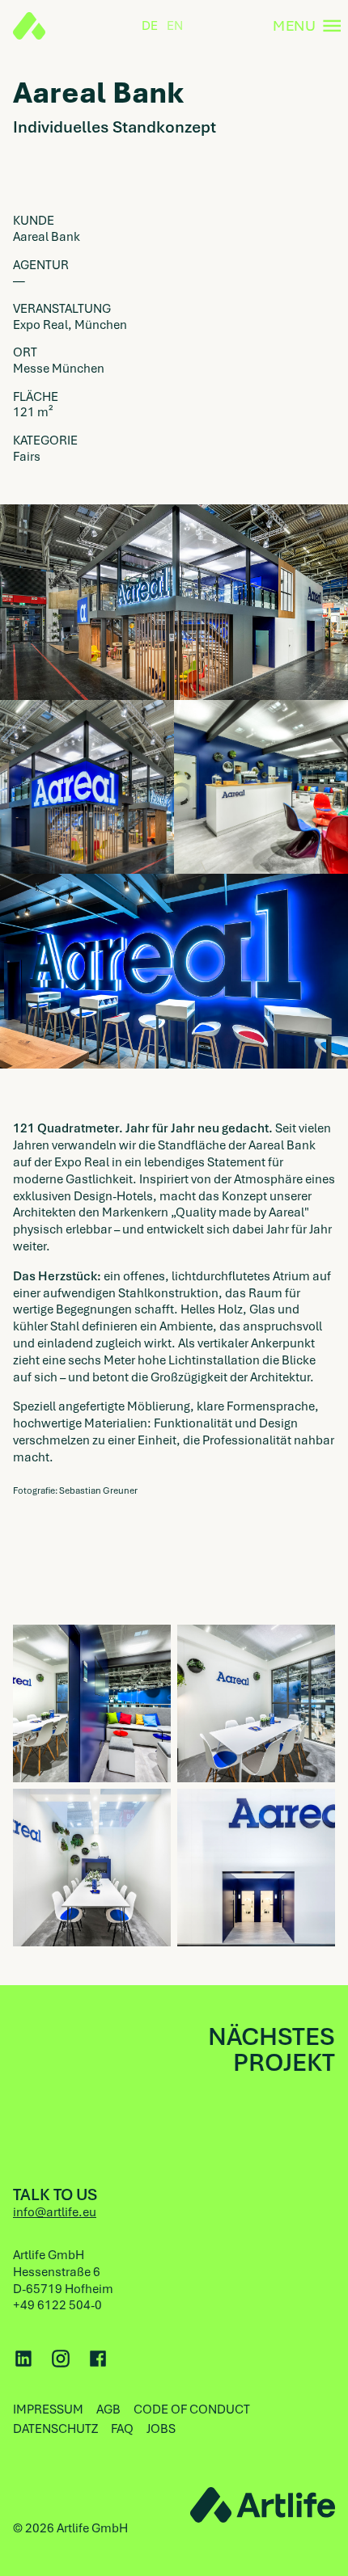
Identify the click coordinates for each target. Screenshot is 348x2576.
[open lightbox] (92, 1703)
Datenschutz (55, 2429)
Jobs (161, 2429)
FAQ (122, 2429)
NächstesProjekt (272, 2050)
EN (175, 26)
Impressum (48, 2409)
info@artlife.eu (55, 2212)
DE (150, 26)
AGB (108, 2409)
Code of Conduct (192, 2409)
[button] (303, 26)
